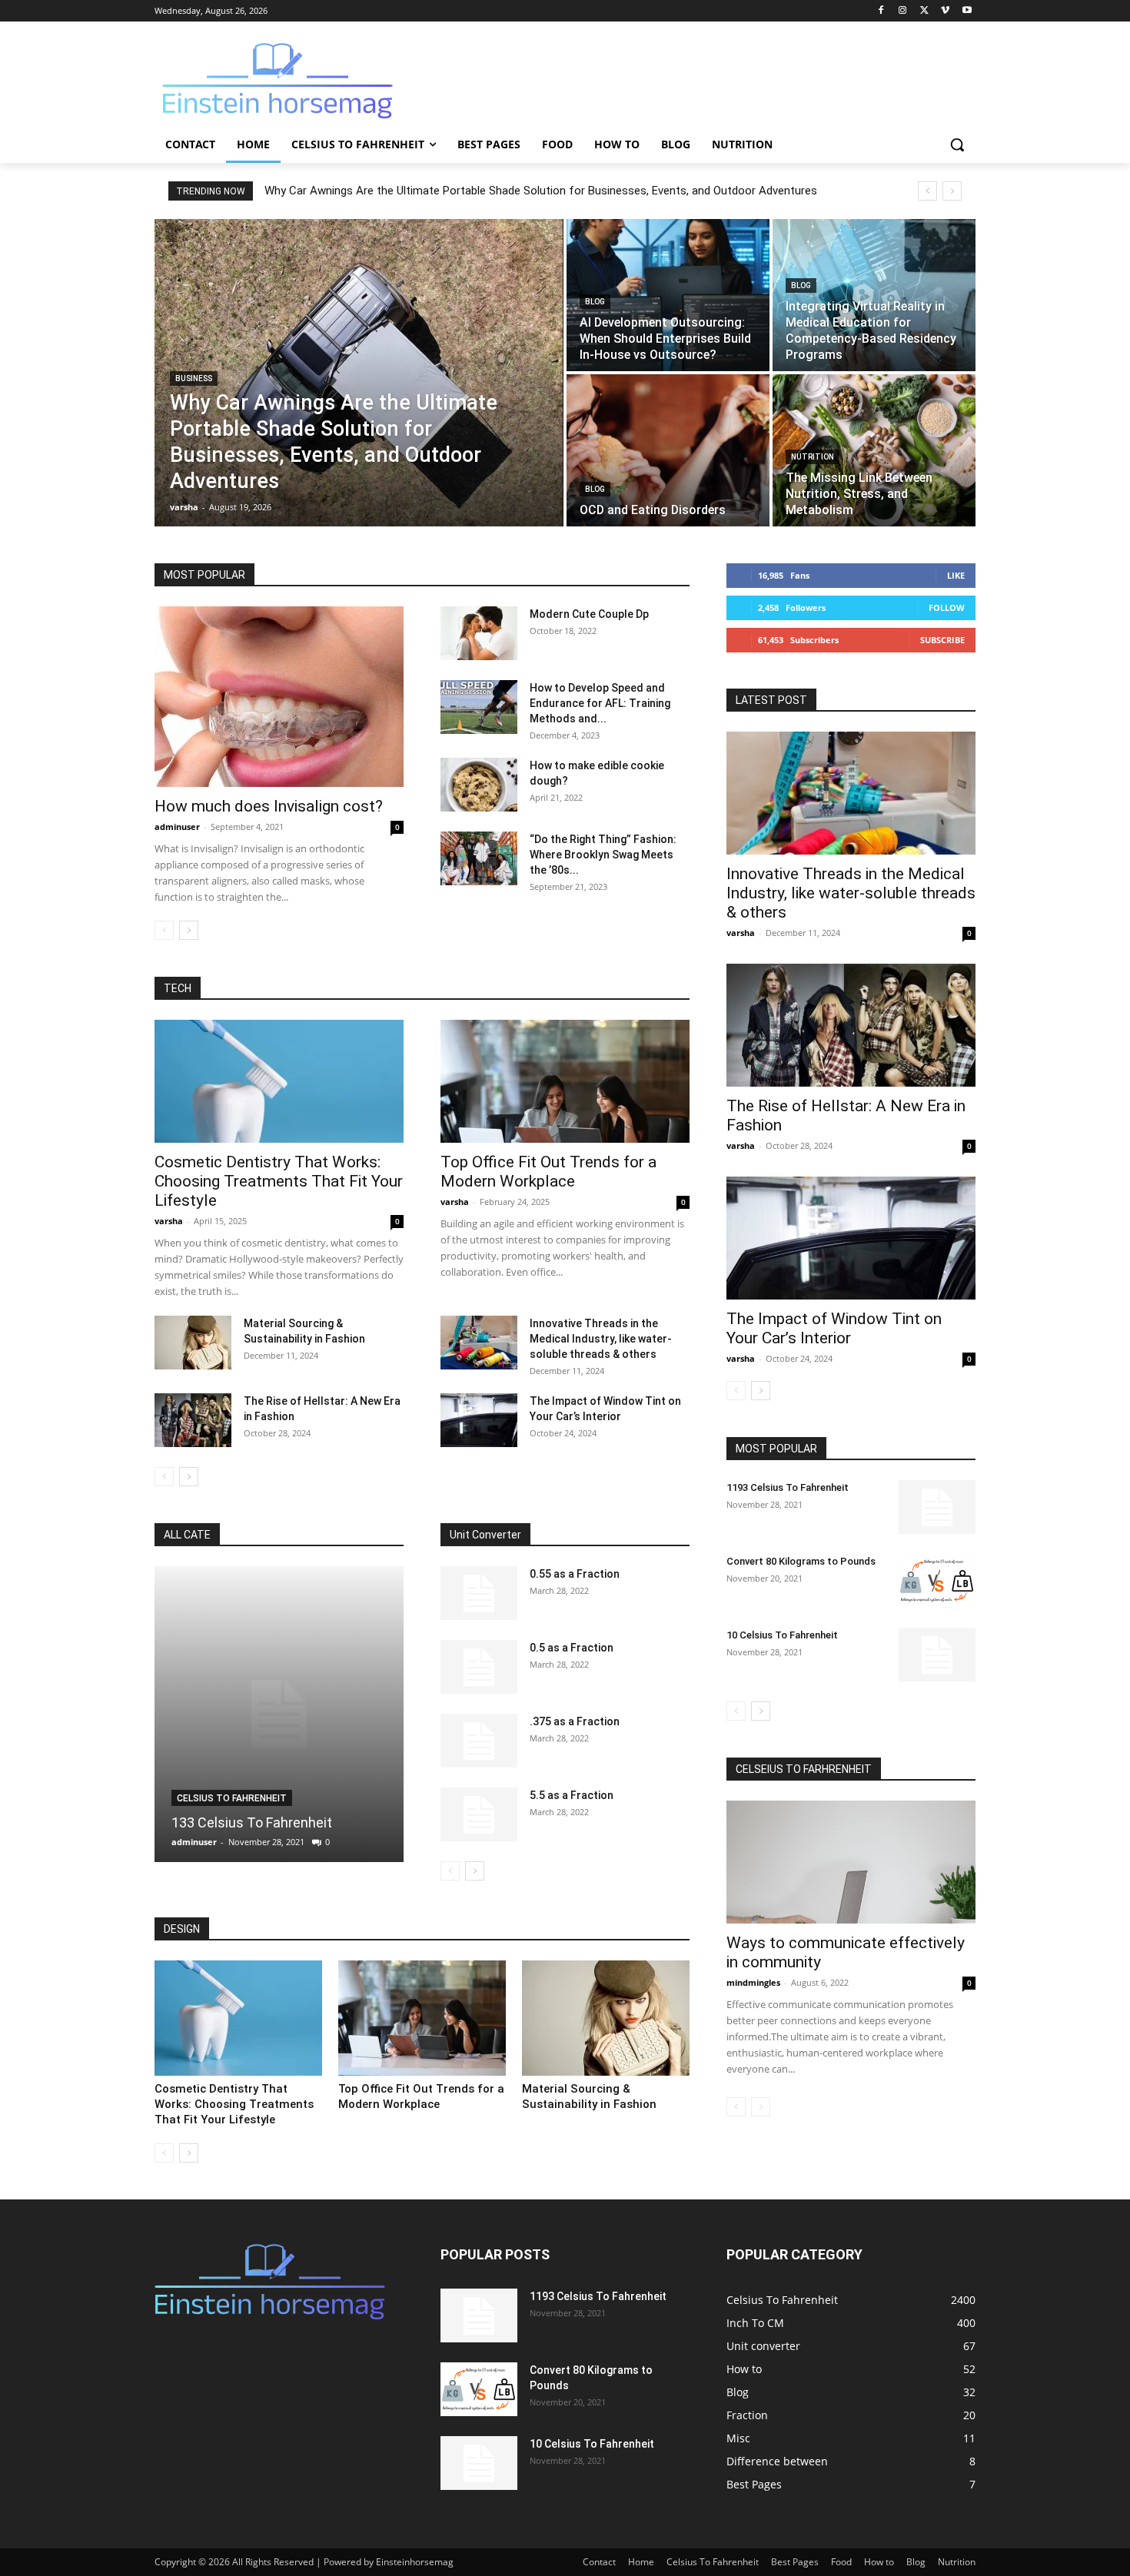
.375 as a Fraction (575, 1721)
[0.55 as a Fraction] (479, 1593)
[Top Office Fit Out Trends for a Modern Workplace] (565, 1081)
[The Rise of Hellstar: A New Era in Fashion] (193, 1420)
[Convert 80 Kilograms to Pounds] (937, 1581)
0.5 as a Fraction (572, 1648)
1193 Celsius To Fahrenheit (788, 1487)
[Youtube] (967, 11)
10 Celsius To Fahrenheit (782, 1635)
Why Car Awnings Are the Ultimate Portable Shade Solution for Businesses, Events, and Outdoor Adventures (541, 191)
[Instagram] (903, 11)
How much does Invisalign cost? (269, 806)
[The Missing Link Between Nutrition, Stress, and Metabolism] (874, 450)
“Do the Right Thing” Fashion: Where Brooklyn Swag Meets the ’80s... (603, 855)
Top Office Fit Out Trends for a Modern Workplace (548, 1172)
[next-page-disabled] (761, 2107)
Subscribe (942, 640)
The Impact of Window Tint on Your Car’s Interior (834, 1328)
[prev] (927, 191)
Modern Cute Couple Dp (589, 614)
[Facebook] (881, 11)
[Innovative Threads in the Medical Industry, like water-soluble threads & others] (479, 1343)
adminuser (177, 827)
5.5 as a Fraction (572, 1795)
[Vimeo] (945, 11)
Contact (599, 2562)
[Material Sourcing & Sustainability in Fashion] (193, 1343)
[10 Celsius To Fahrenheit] (937, 1655)
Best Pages (795, 2562)
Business (194, 378)
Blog (595, 302)
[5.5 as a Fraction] (479, 1814)
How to (879, 2562)
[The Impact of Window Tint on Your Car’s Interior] (479, 1420)
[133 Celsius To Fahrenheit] (279, 1714)
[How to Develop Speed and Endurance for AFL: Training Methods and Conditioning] (479, 707)
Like (956, 575)
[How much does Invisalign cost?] (279, 697)
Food (841, 2562)
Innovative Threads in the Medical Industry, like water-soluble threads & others (601, 1339)
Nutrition (813, 457)
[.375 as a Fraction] (479, 1741)
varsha (169, 1221)
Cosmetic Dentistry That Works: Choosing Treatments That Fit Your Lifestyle (279, 1181)
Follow (947, 607)
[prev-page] (164, 930)
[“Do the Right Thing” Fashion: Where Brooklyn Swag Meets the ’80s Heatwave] (479, 858)
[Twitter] (924, 11)
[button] (957, 144)
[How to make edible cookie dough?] (479, 785)
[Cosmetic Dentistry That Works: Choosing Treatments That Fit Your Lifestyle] (279, 1081)
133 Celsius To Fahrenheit (252, 1822)
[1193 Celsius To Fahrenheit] (937, 1507)
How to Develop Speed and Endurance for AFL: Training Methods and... (600, 703)
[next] (952, 191)
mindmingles (753, 1982)
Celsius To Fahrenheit (232, 1798)
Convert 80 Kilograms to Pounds (801, 1561)
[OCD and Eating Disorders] (668, 450)
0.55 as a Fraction (575, 1574)
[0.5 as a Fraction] (479, 1667)
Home (641, 2562)
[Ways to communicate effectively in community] (851, 1862)
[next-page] (189, 930)
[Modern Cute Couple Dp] (479, 633)
